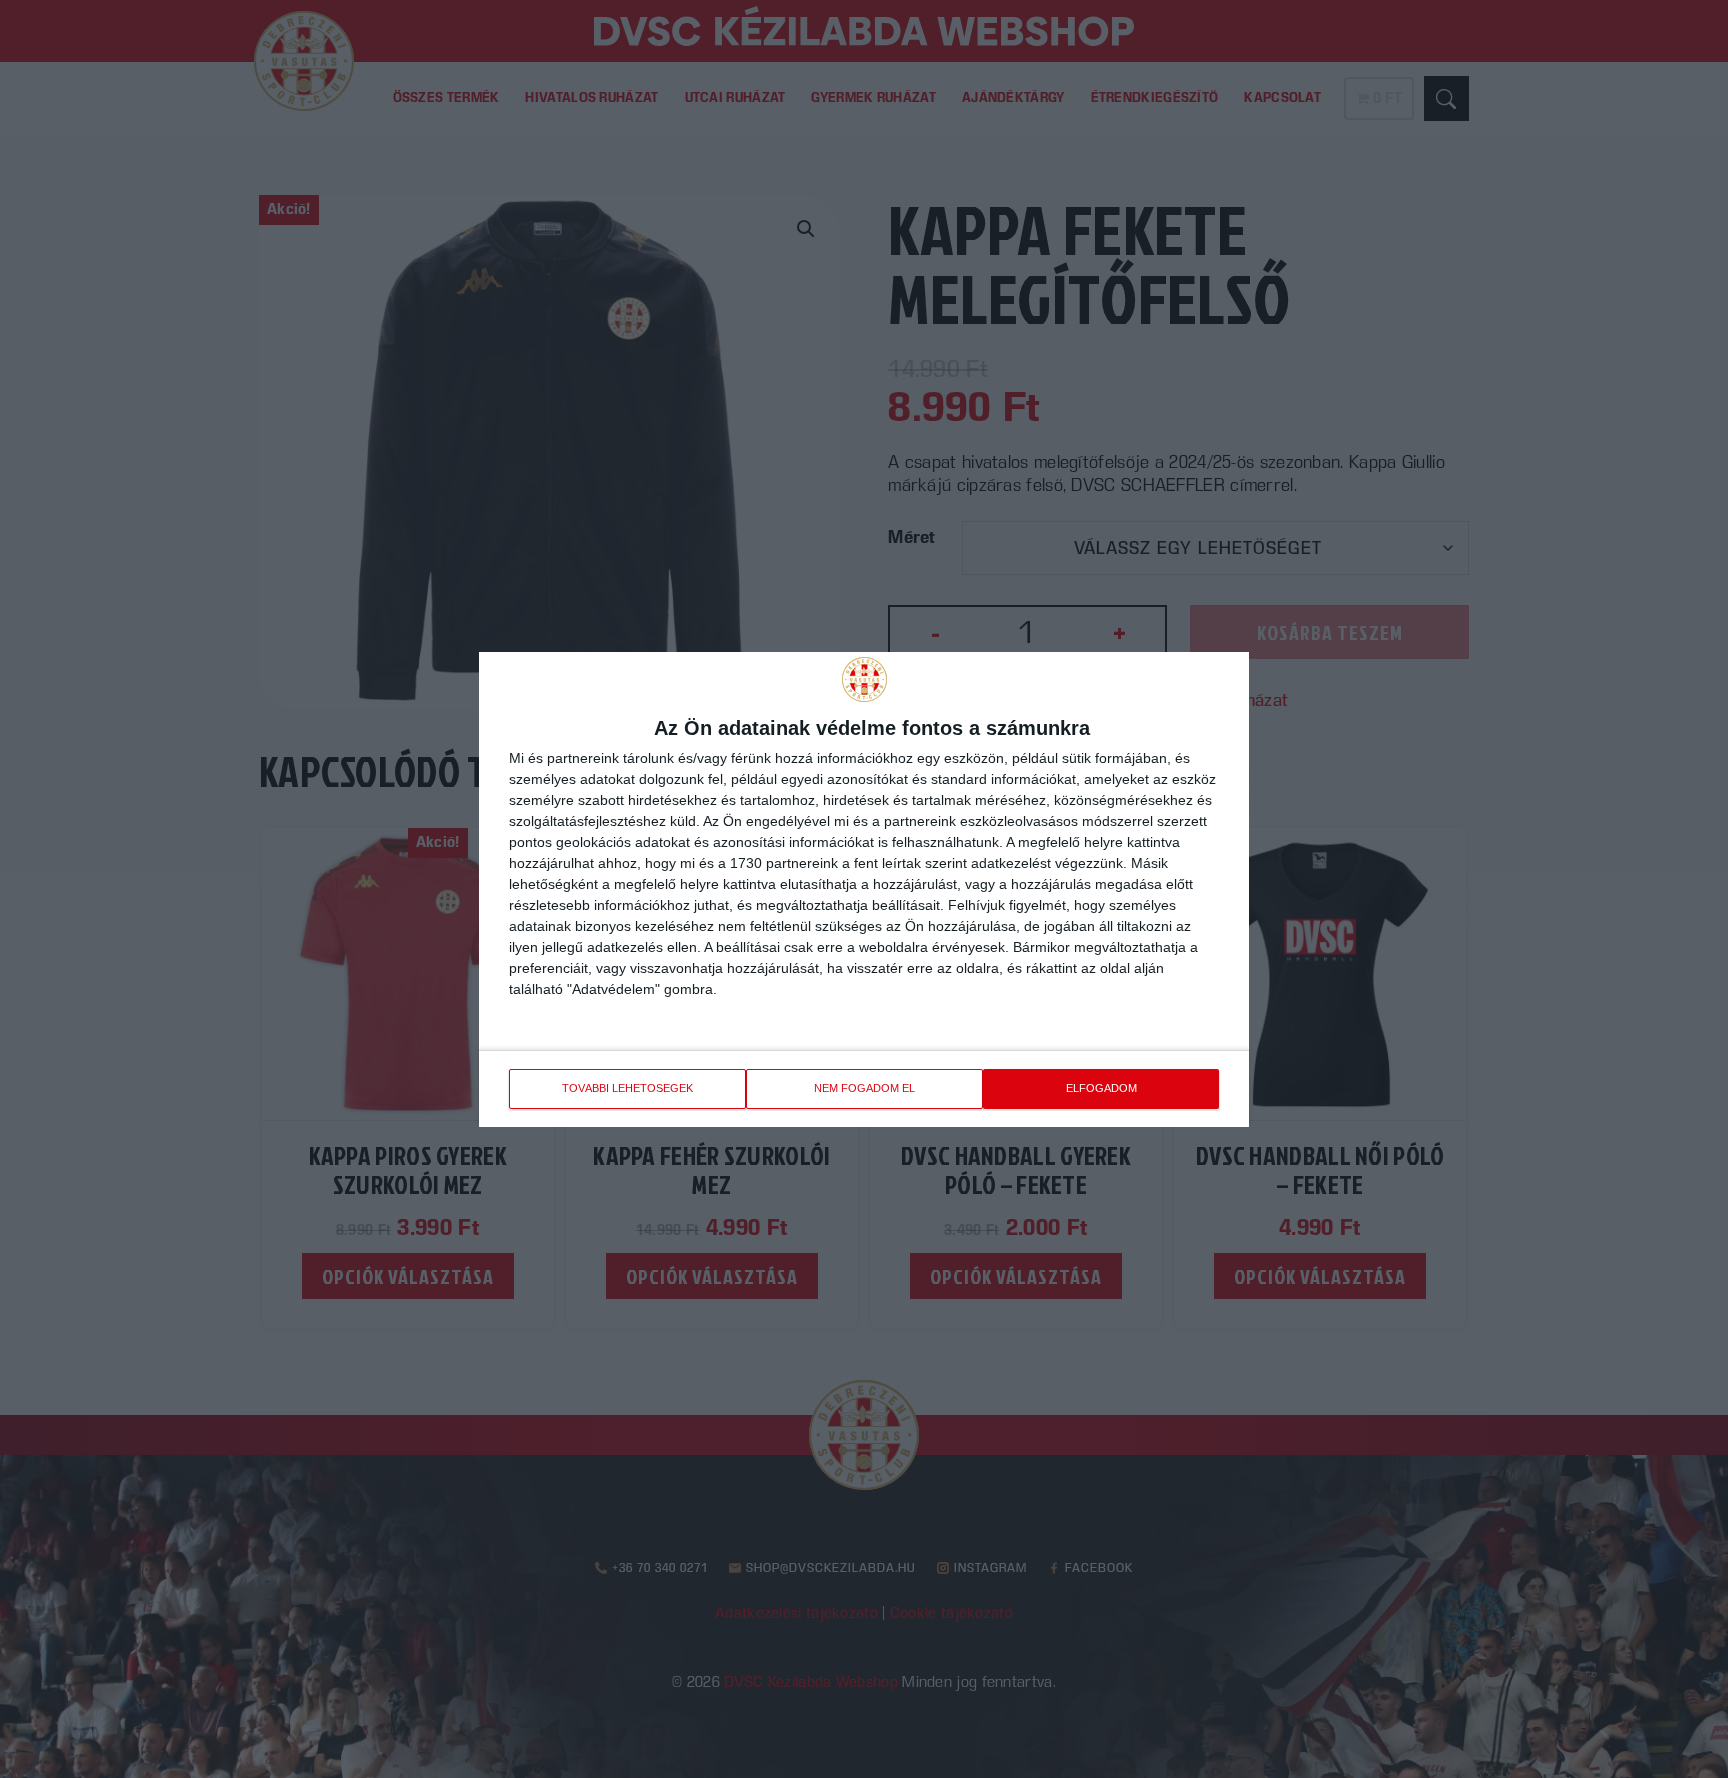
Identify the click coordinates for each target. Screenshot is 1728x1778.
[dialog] (864, 889)
